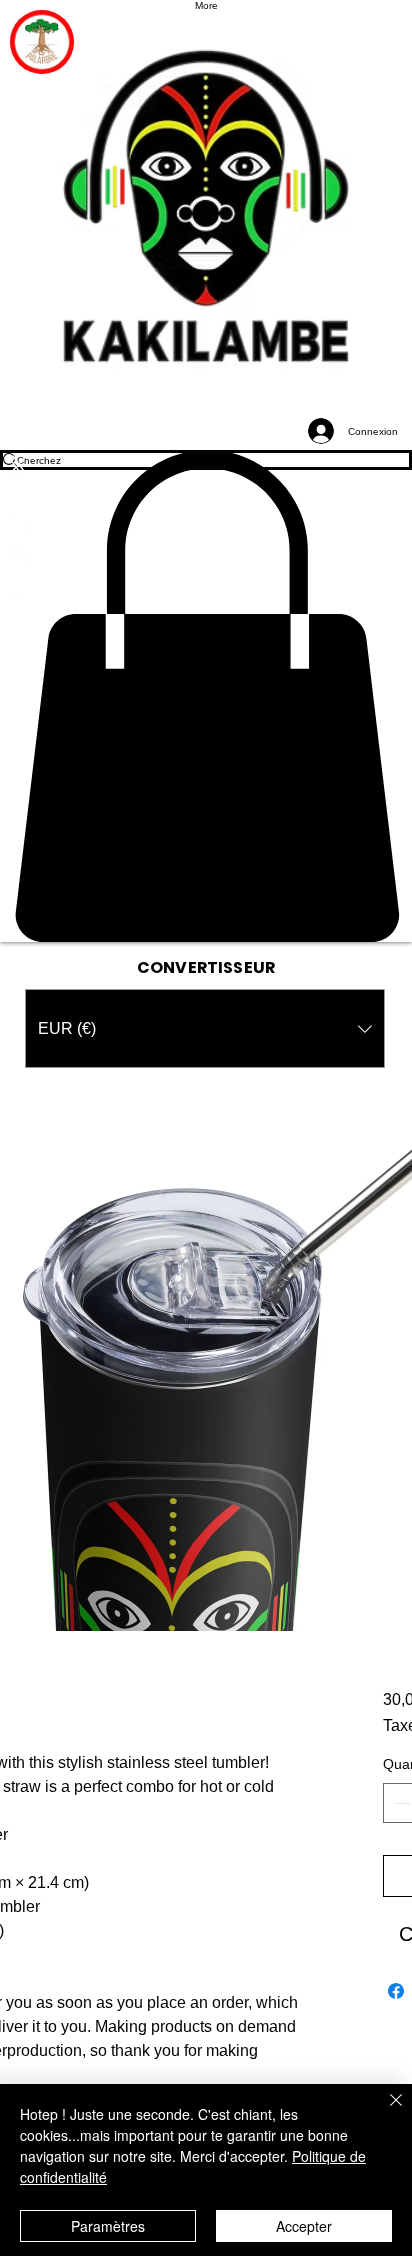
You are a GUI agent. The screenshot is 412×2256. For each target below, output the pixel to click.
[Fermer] (384, 2112)
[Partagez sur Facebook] (396, 1991)
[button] (206, 696)
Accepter (304, 2226)
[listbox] (205, 1028)
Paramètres (108, 2226)
